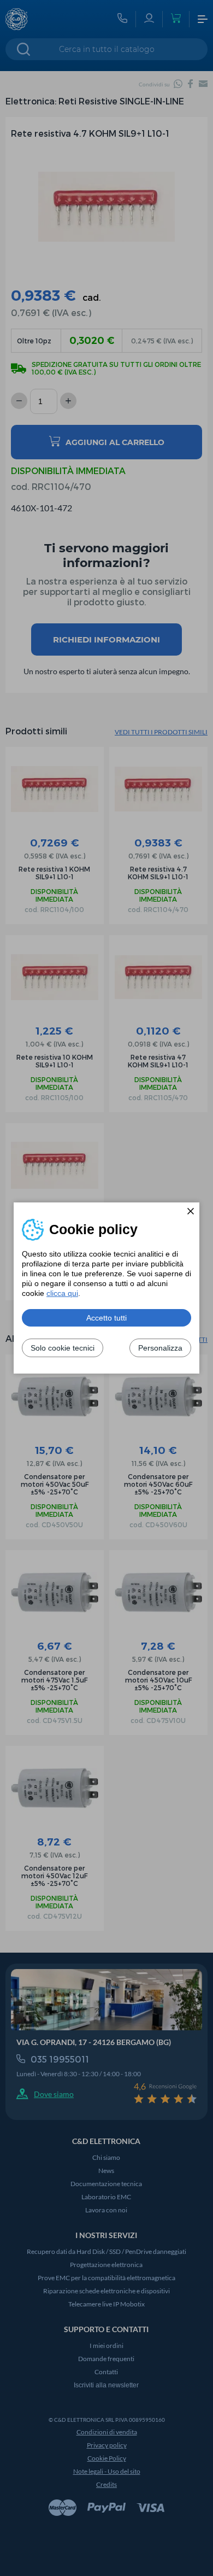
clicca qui (62, 1293)
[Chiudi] (191, 1211)
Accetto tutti (106, 1318)
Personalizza (160, 1348)
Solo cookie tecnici (63, 1348)
